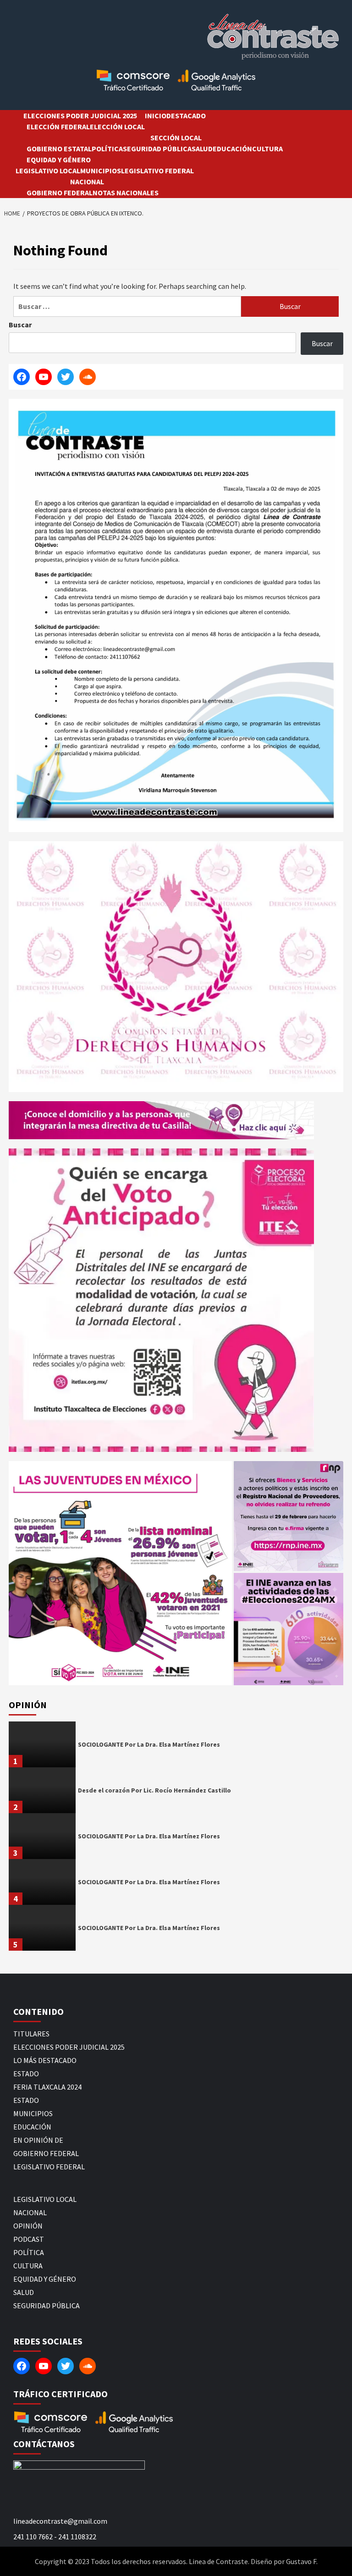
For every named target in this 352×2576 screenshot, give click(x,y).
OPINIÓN (28, 2226)
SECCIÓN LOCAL (176, 138)
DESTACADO (186, 116)
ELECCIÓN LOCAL (117, 127)
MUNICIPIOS (101, 171)
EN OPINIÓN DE (38, 2140)
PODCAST (29, 2239)
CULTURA (267, 149)
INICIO (156, 116)
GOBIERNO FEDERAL (60, 193)
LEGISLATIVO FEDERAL (157, 171)
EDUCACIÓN (232, 149)
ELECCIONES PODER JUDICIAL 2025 (80, 116)
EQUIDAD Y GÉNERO (59, 160)
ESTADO (26, 2074)
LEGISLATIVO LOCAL (48, 171)
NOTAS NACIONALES (126, 193)
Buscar (20, 325)
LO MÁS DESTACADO (45, 2060)
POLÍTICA (107, 149)
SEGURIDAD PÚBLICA (157, 149)
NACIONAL (87, 182)
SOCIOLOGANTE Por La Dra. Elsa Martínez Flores (149, 1744)
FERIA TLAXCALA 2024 (47, 2087)
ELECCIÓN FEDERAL (58, 127)
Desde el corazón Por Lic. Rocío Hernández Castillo (154, 1790)
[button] (120, 1573)
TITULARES (31, 2034)
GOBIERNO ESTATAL (59, 149)
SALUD (202, 149)
